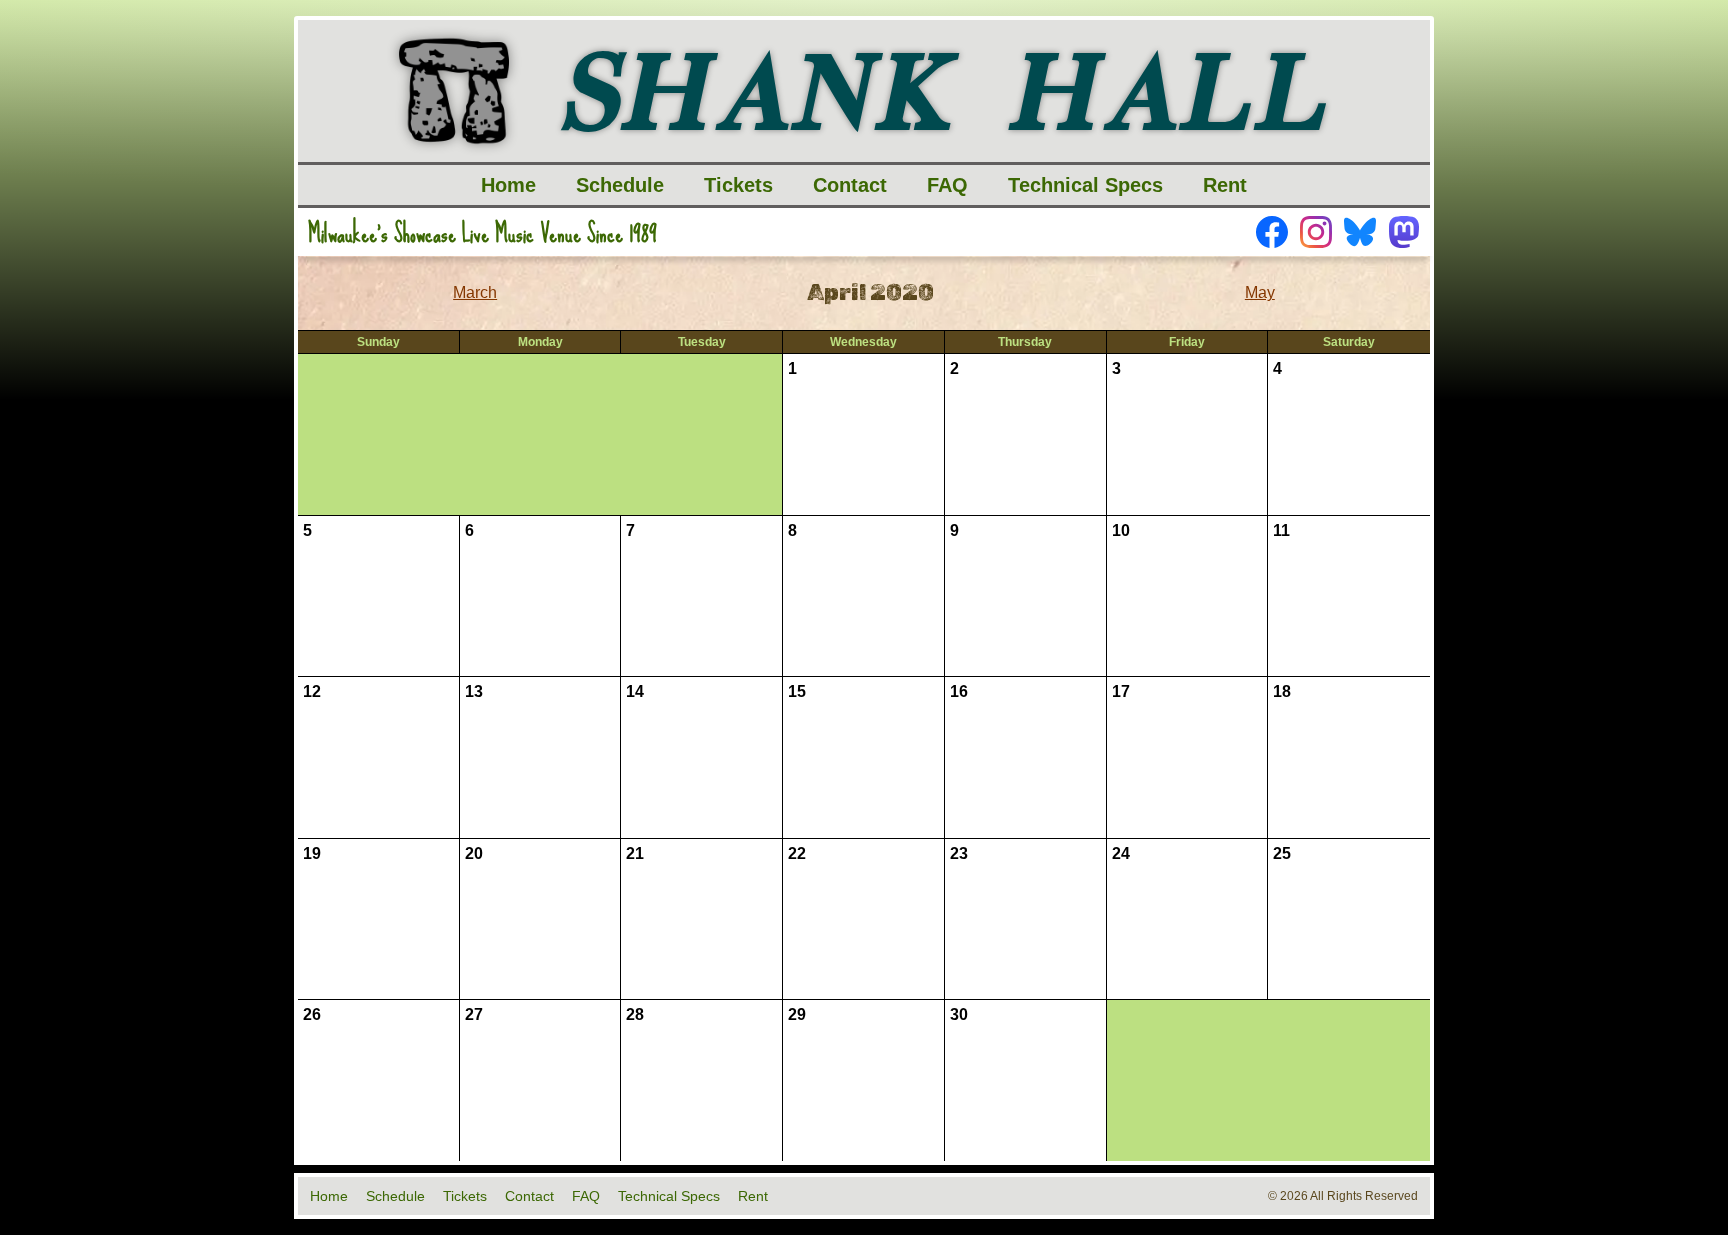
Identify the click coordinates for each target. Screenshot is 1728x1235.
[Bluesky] (1360, 232)
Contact (850, 185)
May (1260, 292)
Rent (1225, 185)
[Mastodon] (1404, 232)
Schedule (620, 185)
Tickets (738, 185)
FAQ (947, 185)
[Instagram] (1316, 232)
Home (508, 185)
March (475, 292)
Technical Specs (1085, 185)
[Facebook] (1272, 232)
